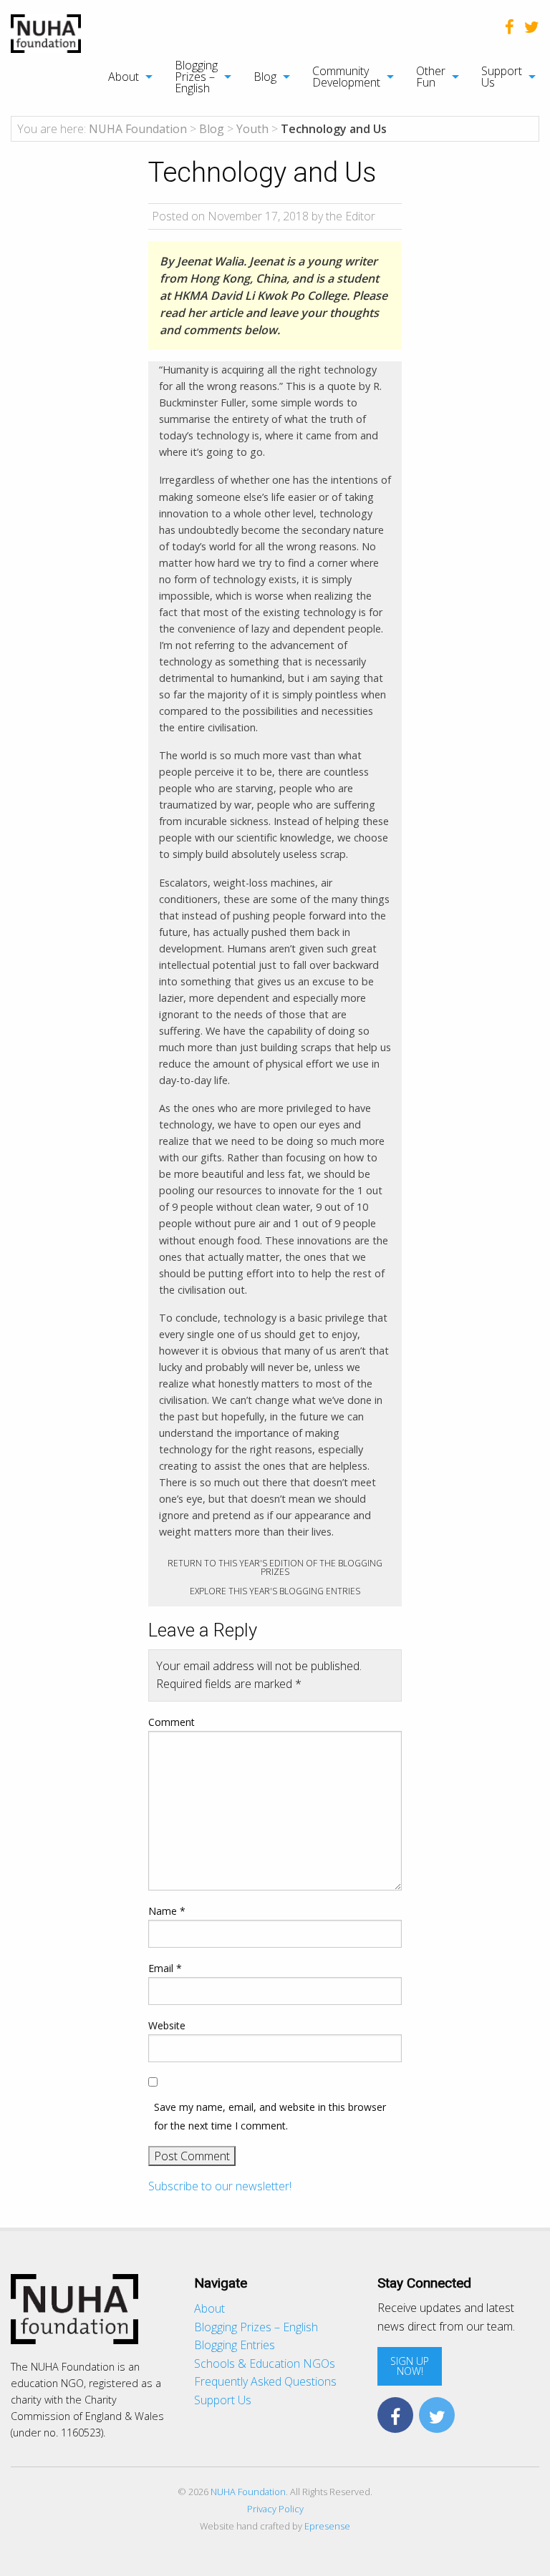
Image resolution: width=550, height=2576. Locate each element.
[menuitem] (123, 77)
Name (167, 1911)
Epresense (327, 2526)
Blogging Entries (235, 2345)
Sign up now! (410, 2366)
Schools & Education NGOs (265, 2363)
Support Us (502, 77)
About (124, 77)
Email (165, 1968)
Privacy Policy (275, 2509)
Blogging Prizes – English (196, 77)
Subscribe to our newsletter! (220, 2186)
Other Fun (431, 77)
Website (167, 2025)
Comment (172, 1722)
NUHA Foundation (248, 2492)
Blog (265, 77)
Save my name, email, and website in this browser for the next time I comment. (270, 2116)
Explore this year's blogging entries (275, 1591)
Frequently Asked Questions (265, 2381)
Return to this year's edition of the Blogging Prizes (275, 1567)
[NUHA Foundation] (46, 32)
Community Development (346, 77)
